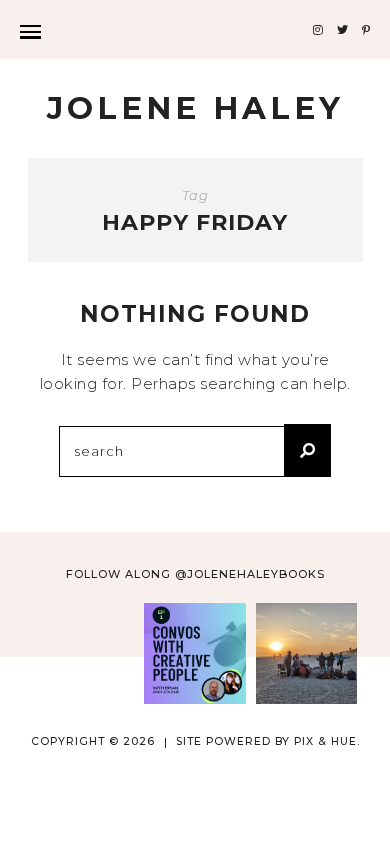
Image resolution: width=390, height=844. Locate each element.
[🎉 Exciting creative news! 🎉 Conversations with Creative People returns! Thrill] (195, 653)
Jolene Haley (195, 108)
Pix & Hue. (327, 741)
